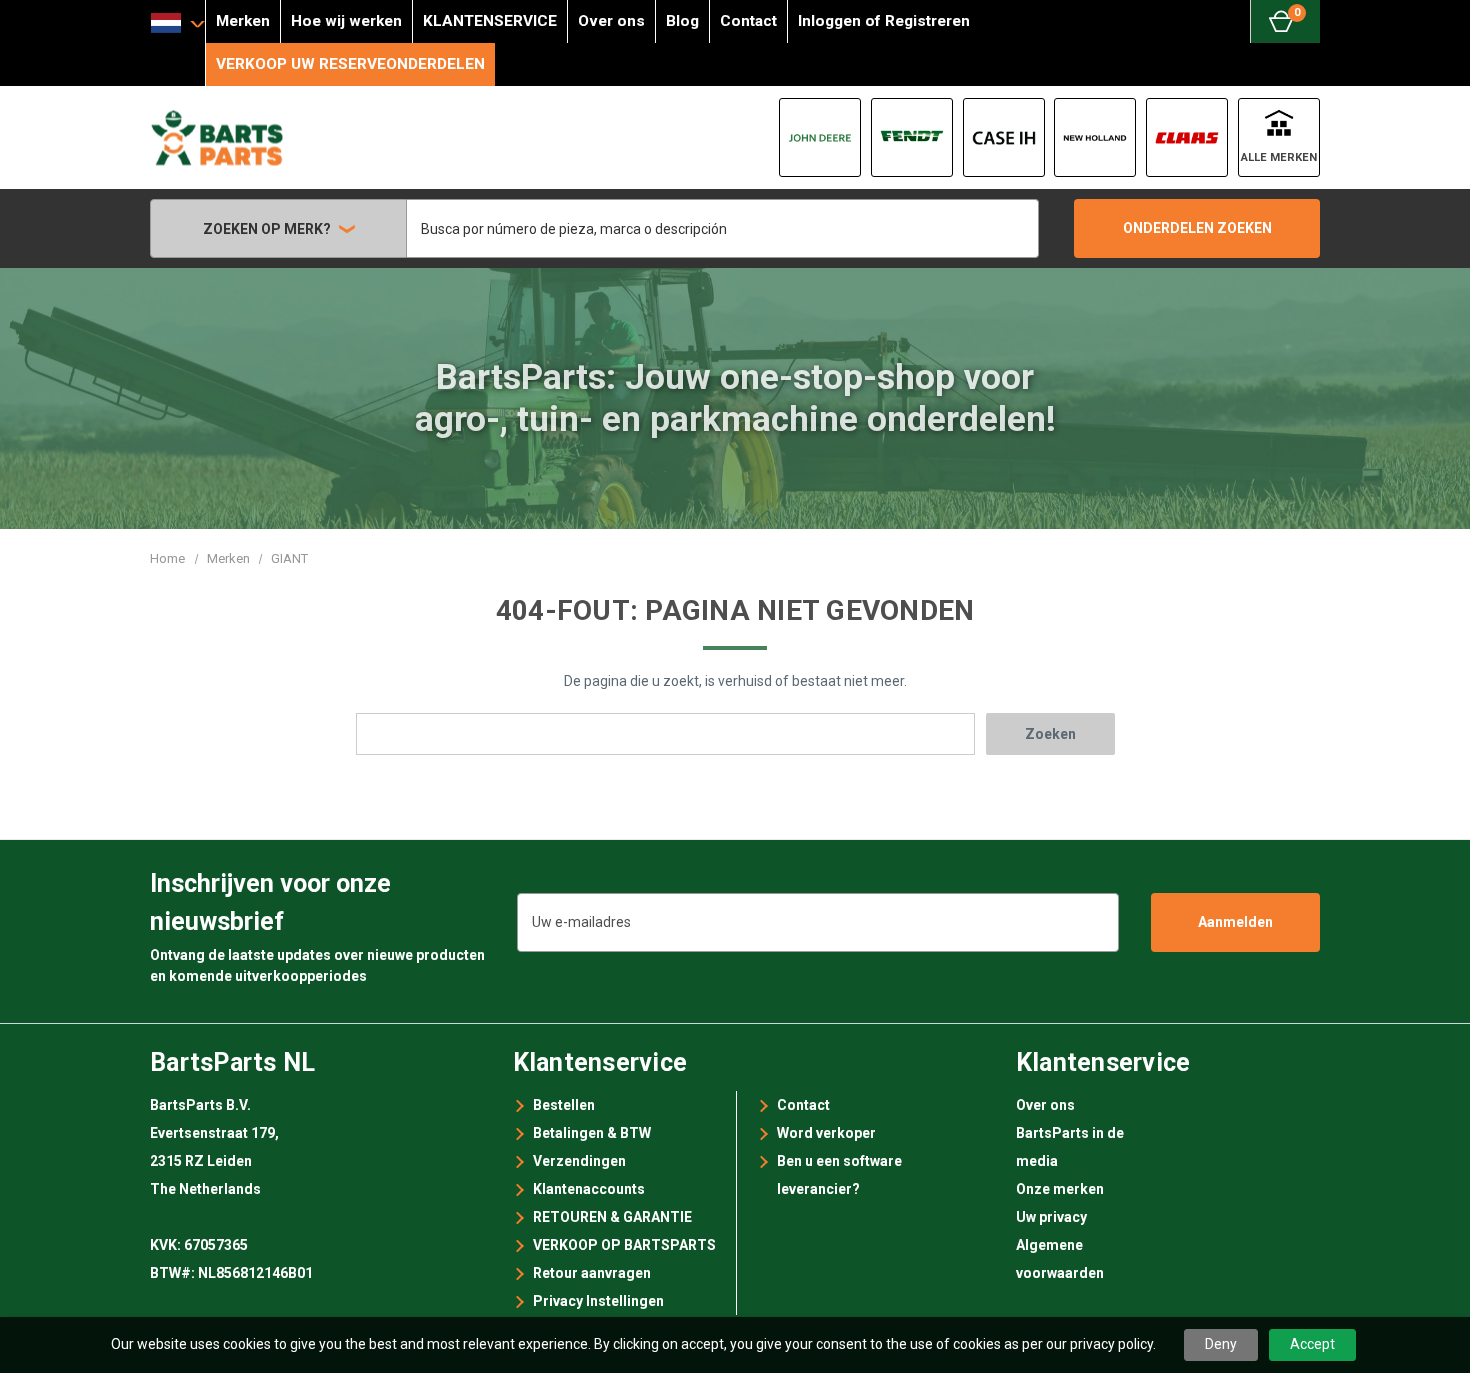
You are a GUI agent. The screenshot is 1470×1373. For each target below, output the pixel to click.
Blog (682, 21)
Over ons (611, 21)
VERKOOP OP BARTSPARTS (624, 1245)
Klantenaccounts (589, 1189)
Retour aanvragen (592, 1273)
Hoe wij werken (346, 21)
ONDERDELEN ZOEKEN (1197, 228)
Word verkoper (826, 1133)
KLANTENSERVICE (490, 21)
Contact (748, 21)
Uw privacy (1051, 1217)
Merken (243, 21)
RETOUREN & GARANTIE (612, 1217)
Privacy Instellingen (598, 1301)
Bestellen (564, 1105)
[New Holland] (1095, 137)
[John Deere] (820, 137)
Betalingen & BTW (592, 1133)
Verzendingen (579, 1161)
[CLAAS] (1187, 137)
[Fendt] (912, 137)
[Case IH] (1004, 137)
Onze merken (1060, 1189)
